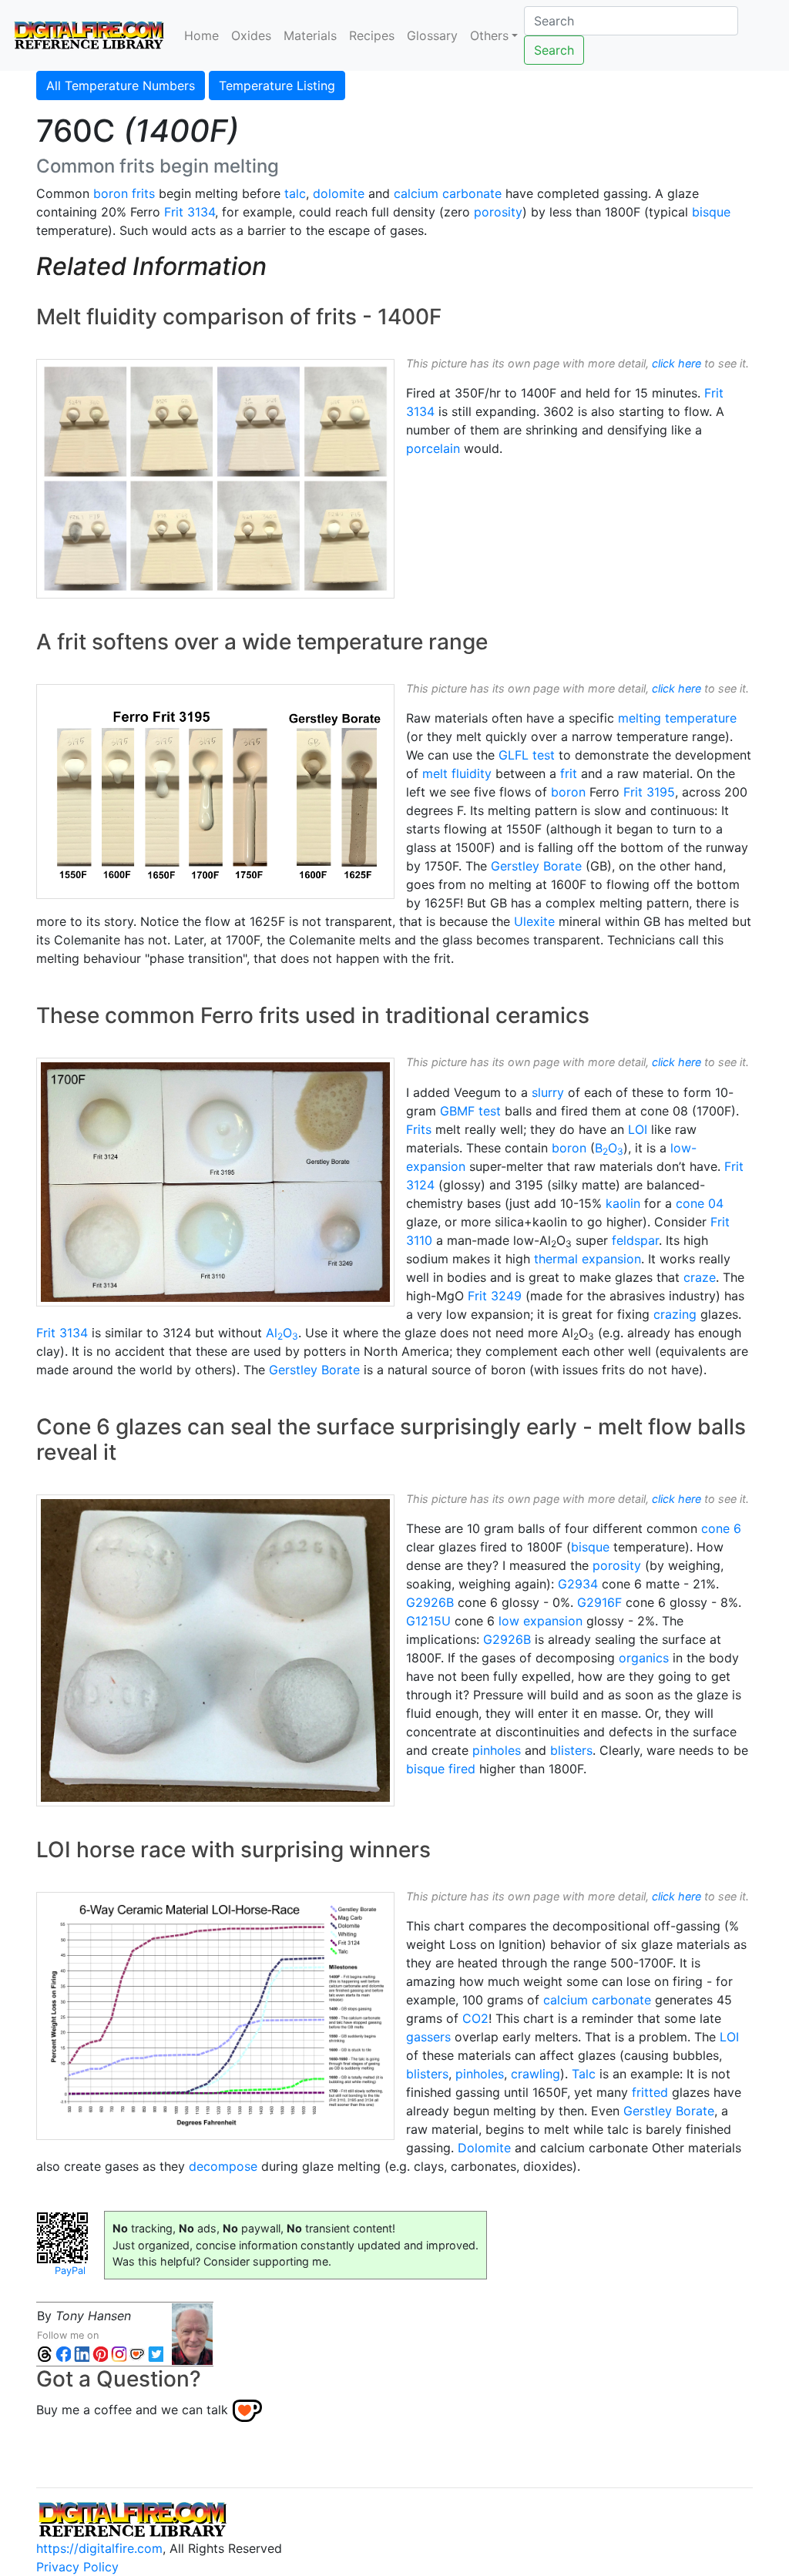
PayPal (70, 2271)
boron (111, 193)
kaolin (623, 1203)
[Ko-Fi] (137, 2354)
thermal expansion (588, 1259)
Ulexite (534, 921)
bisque (711, 212)
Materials (310, 35)
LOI (638, 1129)
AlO (282, 1333)
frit (569, 773)
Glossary (432, 35)
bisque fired (441, 1769)
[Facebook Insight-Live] (63, 2354)
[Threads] (45, 2354)
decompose (223, 2166)
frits (143, 193)
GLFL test (527, 755)
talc (295, 193)
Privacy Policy (77, 2567)
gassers (428, 2037)
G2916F (599, 1602)
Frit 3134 (190, 212)
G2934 (578, 1584)
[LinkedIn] (82, 2354)
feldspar (635, 1240)
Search (554, 50)
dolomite (339, 193)
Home (201, 35)
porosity (498, 212)
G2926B (430, 1602)
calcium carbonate (448, 193)
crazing (675, 1314)
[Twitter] (156, 2354)
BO (609, 1148)
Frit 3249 (495, 1296)
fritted (650, 2092)
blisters (571, 1750)
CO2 (475, 2018)
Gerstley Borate (536, 866)
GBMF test (470, 1111)
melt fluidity (457, 773)
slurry (548, 1092)
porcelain (433, 448)
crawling (536, 2074)
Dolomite (484, 2148)
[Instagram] (119, 2354)
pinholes (497, 1750)
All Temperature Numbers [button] (121, 86)
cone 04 (700, 1203)
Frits (419, 1129)
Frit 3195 (649, 792)
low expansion (541, 1621)
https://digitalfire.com (99, 2548)
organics (644, 1658)
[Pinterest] (100, 2354)
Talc (584, 2074)
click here (677, 363)
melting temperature (677, 718)
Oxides (251, 35)
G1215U (428, 1621)
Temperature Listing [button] (277, 86)
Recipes (372, 35)
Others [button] (489, 35)
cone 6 (721, 1528)
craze (700, 1277)
